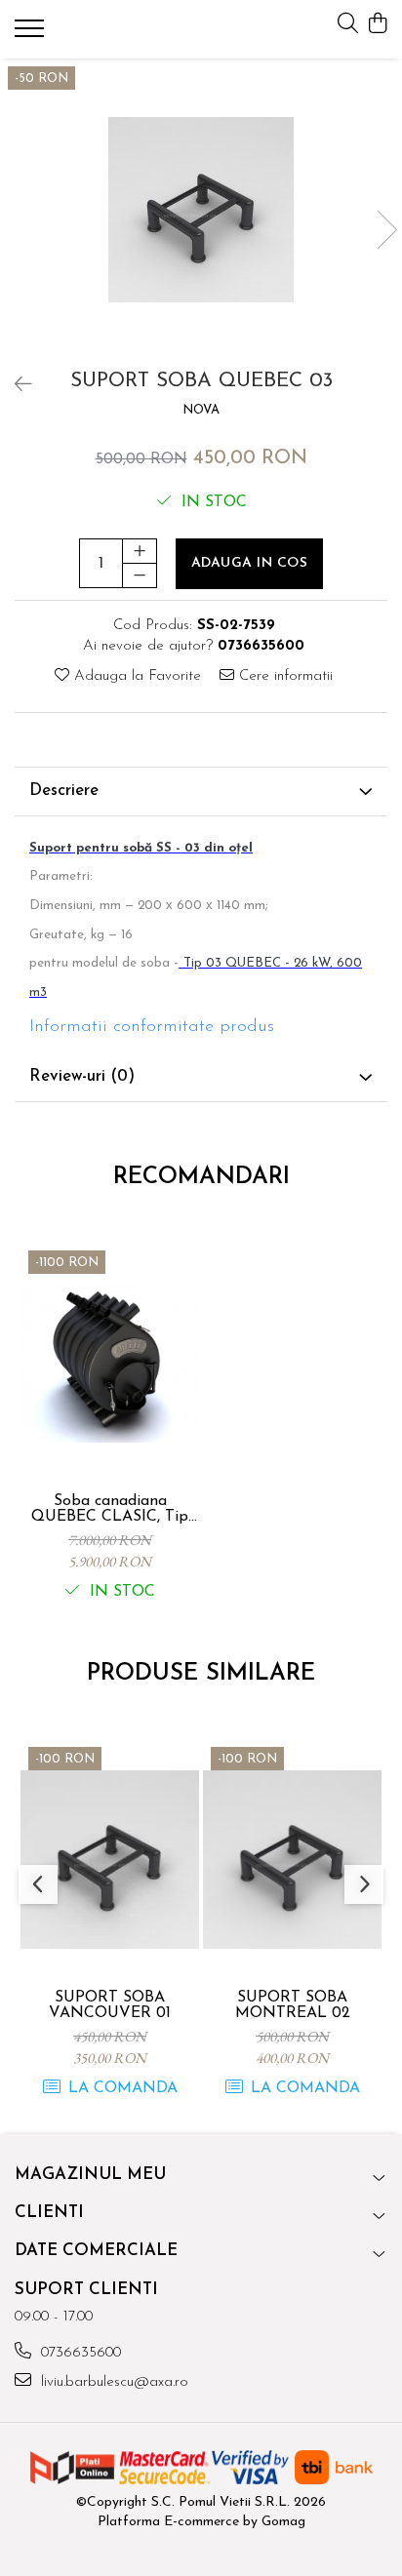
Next (386, 230)
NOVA (201, 410)
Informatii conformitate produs (152, 1027)
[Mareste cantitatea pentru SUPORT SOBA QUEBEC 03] (140, 551)
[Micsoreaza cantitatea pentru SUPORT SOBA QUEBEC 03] (140, 575)
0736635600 (79, 2353)
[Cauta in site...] (348, 25)
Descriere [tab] (64, 791)
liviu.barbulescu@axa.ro (112, 2382)
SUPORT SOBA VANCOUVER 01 (110, 2005)
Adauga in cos (250, 563)
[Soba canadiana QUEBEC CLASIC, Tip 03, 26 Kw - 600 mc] (110, 1363)
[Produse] (32, 34)
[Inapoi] (15, 386)
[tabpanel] (201, 210)
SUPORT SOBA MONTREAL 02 (293, 2005)
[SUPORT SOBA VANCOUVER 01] (110, 1860)
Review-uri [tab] (82, 1076)
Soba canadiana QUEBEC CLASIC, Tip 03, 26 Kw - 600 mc (110, 1509)
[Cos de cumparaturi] (377, 25)
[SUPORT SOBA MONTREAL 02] (292, 1860)
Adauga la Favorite (135, 676)
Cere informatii (283, 676)
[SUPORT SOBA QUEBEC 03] (201, 210)
